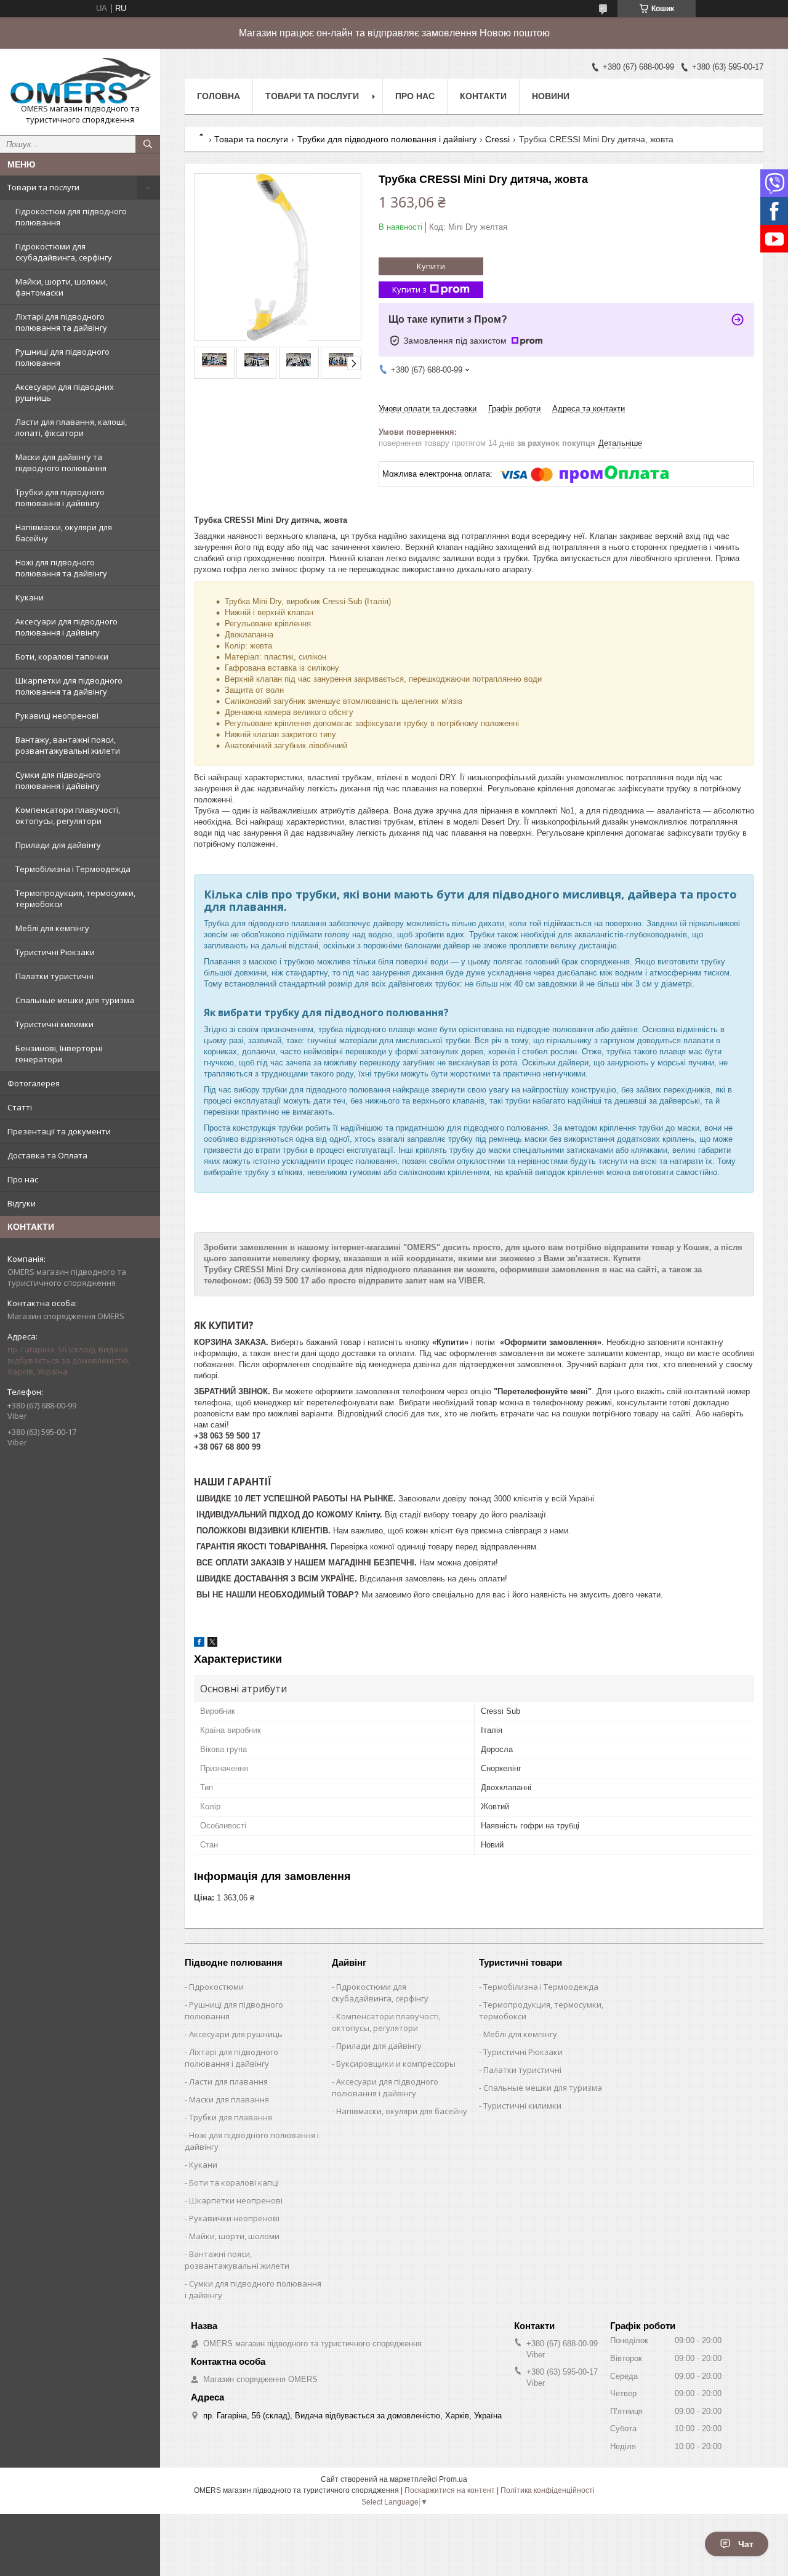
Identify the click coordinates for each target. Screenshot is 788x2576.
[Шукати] (148, 144)
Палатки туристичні (54, 976)
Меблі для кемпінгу (52, 928)
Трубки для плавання (231, 2117)
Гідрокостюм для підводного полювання (71, 217)
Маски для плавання (229, 2099)
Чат (746, 2544)
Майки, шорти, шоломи (234, 2236)
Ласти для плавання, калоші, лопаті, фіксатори (71, 427)
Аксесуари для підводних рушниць (65, 392)
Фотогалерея (34, 1083)
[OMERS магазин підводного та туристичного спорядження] (80, 81)
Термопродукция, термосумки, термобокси (75, 898)
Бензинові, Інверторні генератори (59, 1054)
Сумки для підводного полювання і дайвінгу (58, 780)
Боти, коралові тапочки (62, 656)
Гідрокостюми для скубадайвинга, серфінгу (64, 252)
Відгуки (22, 1203)
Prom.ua (453, 2479)
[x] (212, 1644)
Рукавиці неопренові (57, 716)
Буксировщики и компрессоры (396, 2064)
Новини (551, 96)
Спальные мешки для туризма (75, 1000)
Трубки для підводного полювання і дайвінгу (60, 498)
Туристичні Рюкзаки (55, 952)
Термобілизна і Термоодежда (73, 869)
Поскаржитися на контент (450, 2490)
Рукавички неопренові (234, 2218)
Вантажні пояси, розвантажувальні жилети (237, 2260)
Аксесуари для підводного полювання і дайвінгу (66, 627)
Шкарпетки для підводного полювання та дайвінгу (69, 686)
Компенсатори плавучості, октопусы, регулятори (68, 815)
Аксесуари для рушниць (236, 2034)
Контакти (483, 96)
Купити (431, 266)
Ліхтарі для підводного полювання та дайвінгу (61, 322)
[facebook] (199, 1644)
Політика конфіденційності (548, 2490)
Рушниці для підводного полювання (62, 357)
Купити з (409, 289)
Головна (219, 96)
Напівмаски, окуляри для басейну (64, 533)
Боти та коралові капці (234, 2182)
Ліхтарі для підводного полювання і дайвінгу (231, 2058)
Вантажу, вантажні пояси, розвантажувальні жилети (68, 745)
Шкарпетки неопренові (236, 2200)
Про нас (23, 1179)
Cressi (497, 139)
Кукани (30, 597)
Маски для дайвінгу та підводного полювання (61, 462)
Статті (20, 1107)
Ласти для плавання (228, 2081)
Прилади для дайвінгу (58, 845)
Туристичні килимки (54, 1024)
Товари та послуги (43, 187)
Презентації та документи (59, 1131)
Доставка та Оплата (47, 1155)
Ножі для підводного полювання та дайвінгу (61, 568)
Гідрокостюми (216, 1987)
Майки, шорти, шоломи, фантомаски (62, 287)
